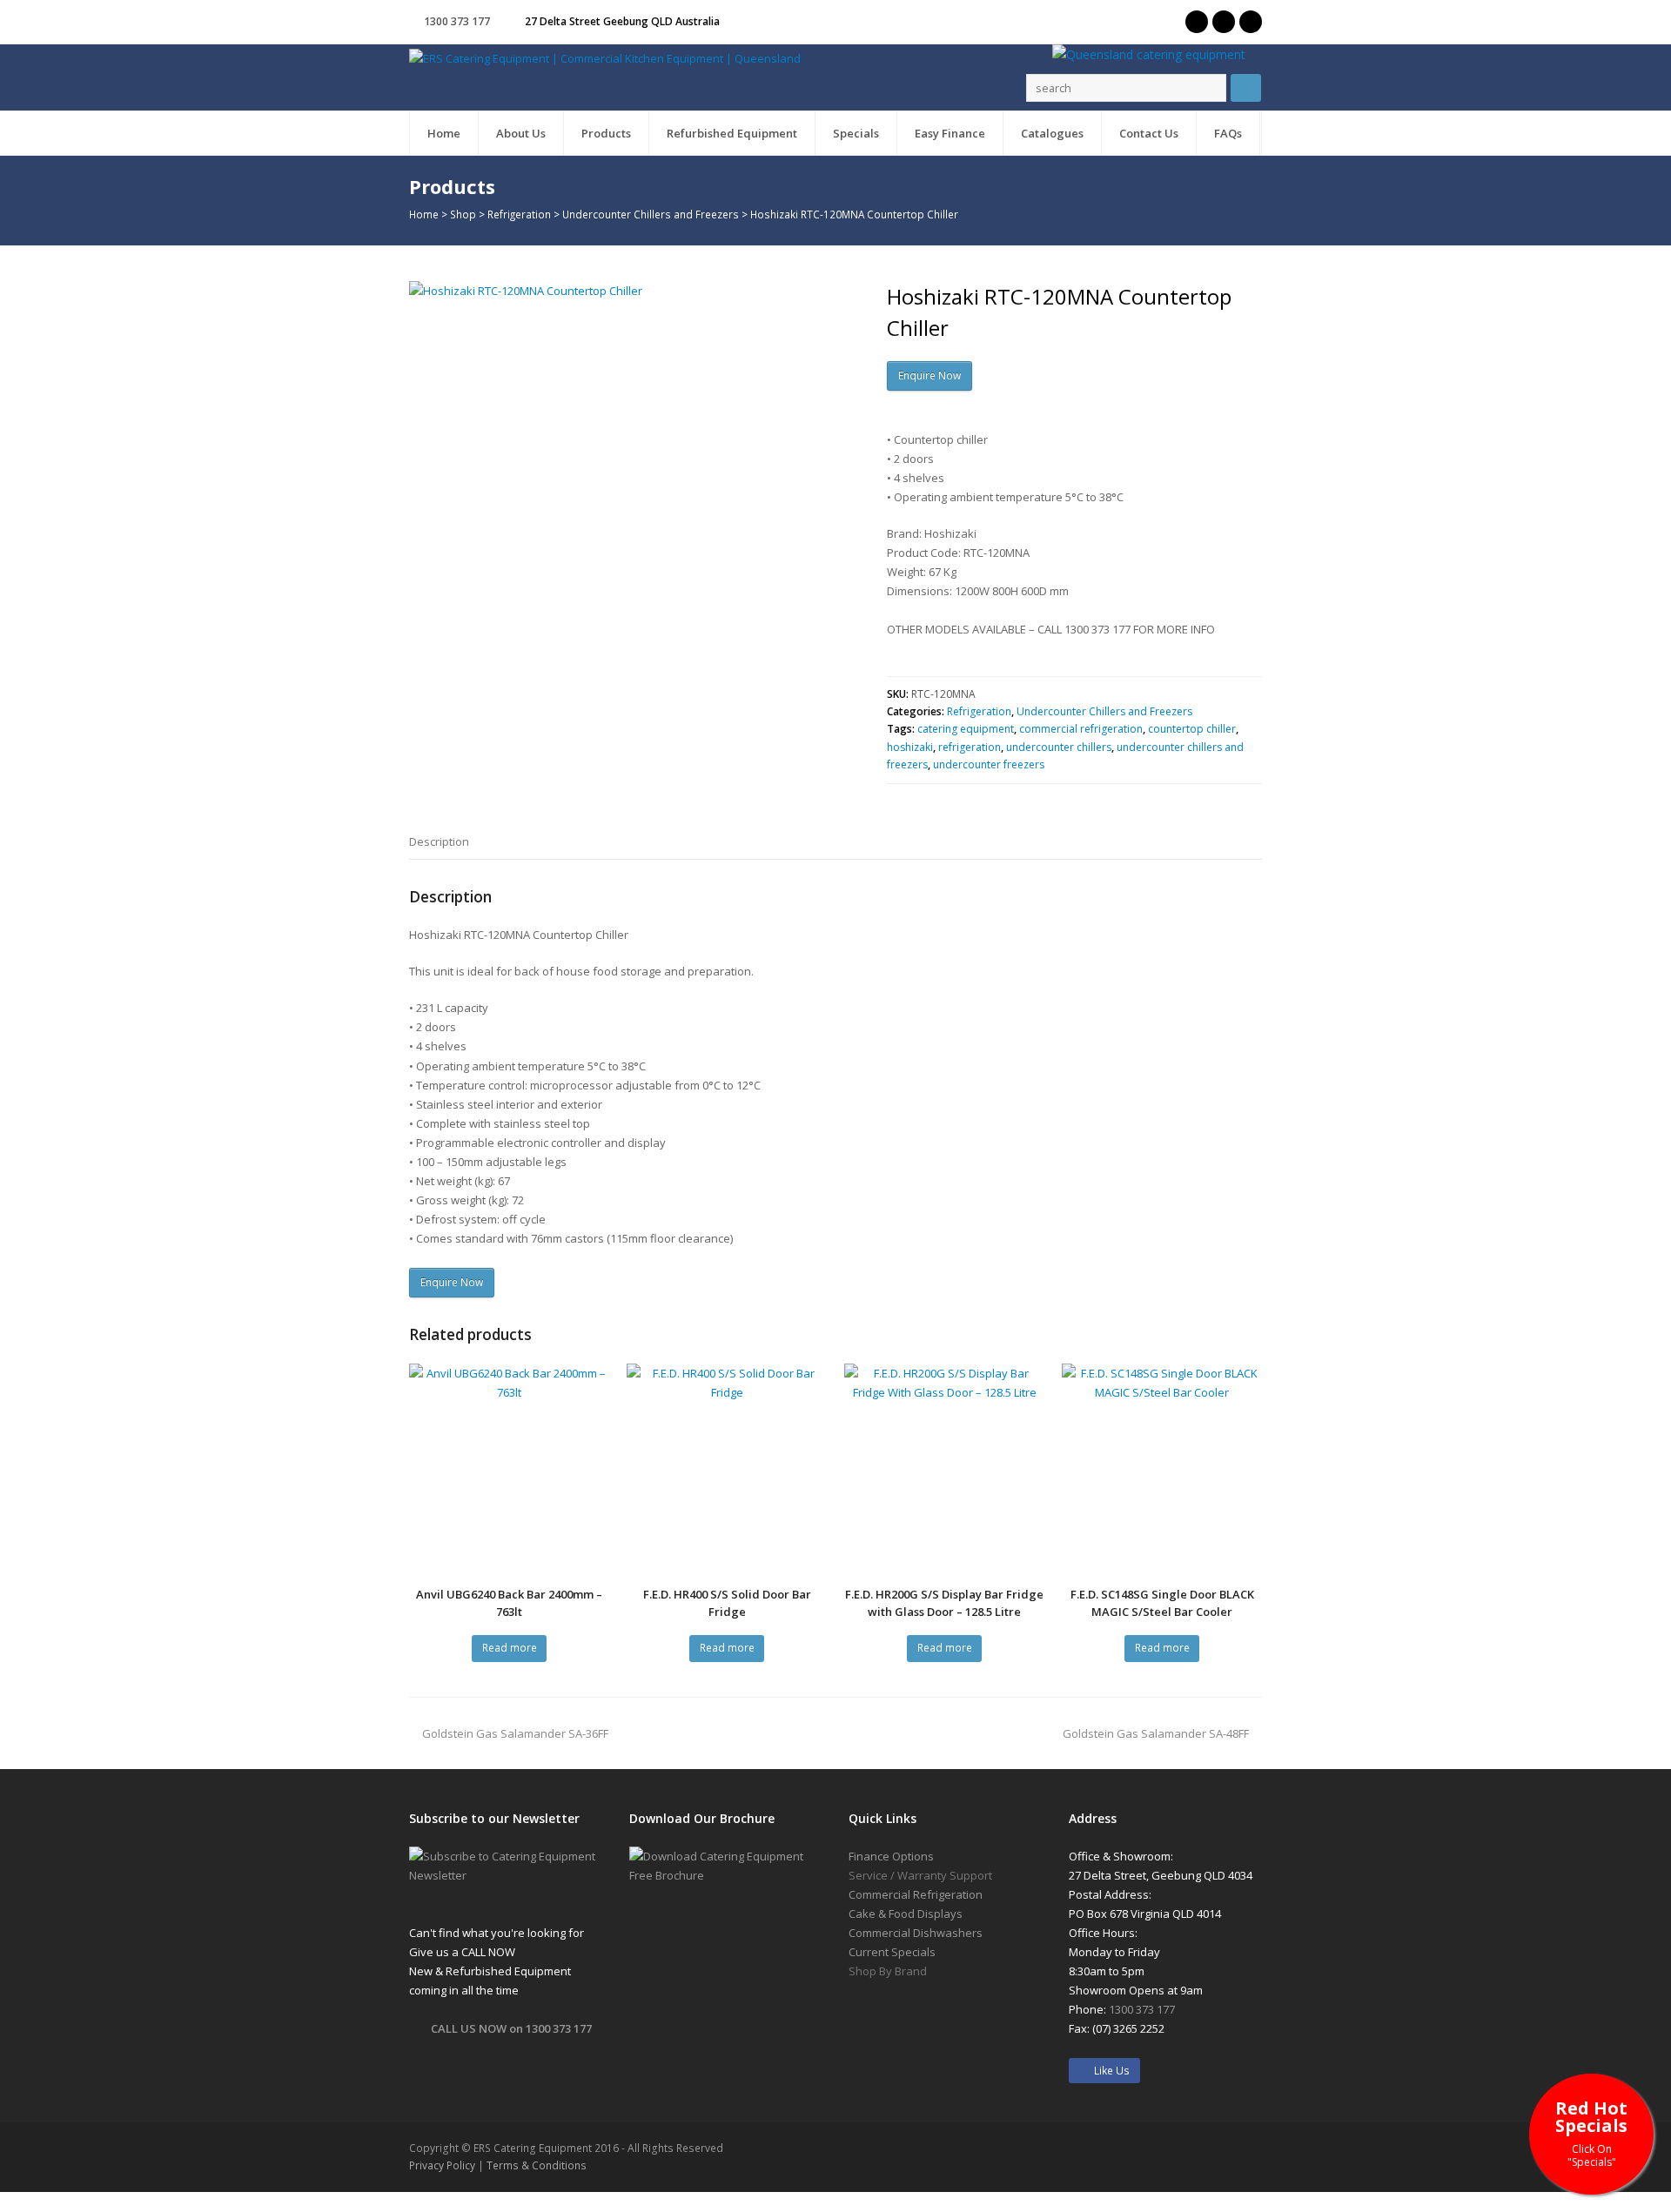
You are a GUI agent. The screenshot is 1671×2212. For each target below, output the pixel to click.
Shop (463, 214)
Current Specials (892, 1952)
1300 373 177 (457, 21)
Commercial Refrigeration (916, 1894)
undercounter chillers (1059, 747)
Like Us (1108, 2071)
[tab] (439, 841)
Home (424, 214)
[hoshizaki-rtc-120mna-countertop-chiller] (631, 503)
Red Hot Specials (1591, 2132)
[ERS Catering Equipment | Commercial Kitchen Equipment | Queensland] (605, 57)
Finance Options (891, 1856)
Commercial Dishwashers (916, 1933)
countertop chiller (1192, 729)
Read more (510, 1648)
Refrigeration (519, 214)
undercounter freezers (989, 764)
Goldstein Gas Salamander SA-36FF (515, 1733)
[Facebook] (1224, 22)
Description (439, 841)
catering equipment (966, 729)
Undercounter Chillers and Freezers (651, 214)
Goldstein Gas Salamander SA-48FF (1156, 1733)
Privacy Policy (442, 2165)
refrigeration (970, 747)
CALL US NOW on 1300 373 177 (511, 2028)
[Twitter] (1197, 22)
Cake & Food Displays (906, 1914)
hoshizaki (910, 747)
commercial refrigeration (1081, 729)
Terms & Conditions (537, 2165)
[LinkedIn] (1251, 22)
